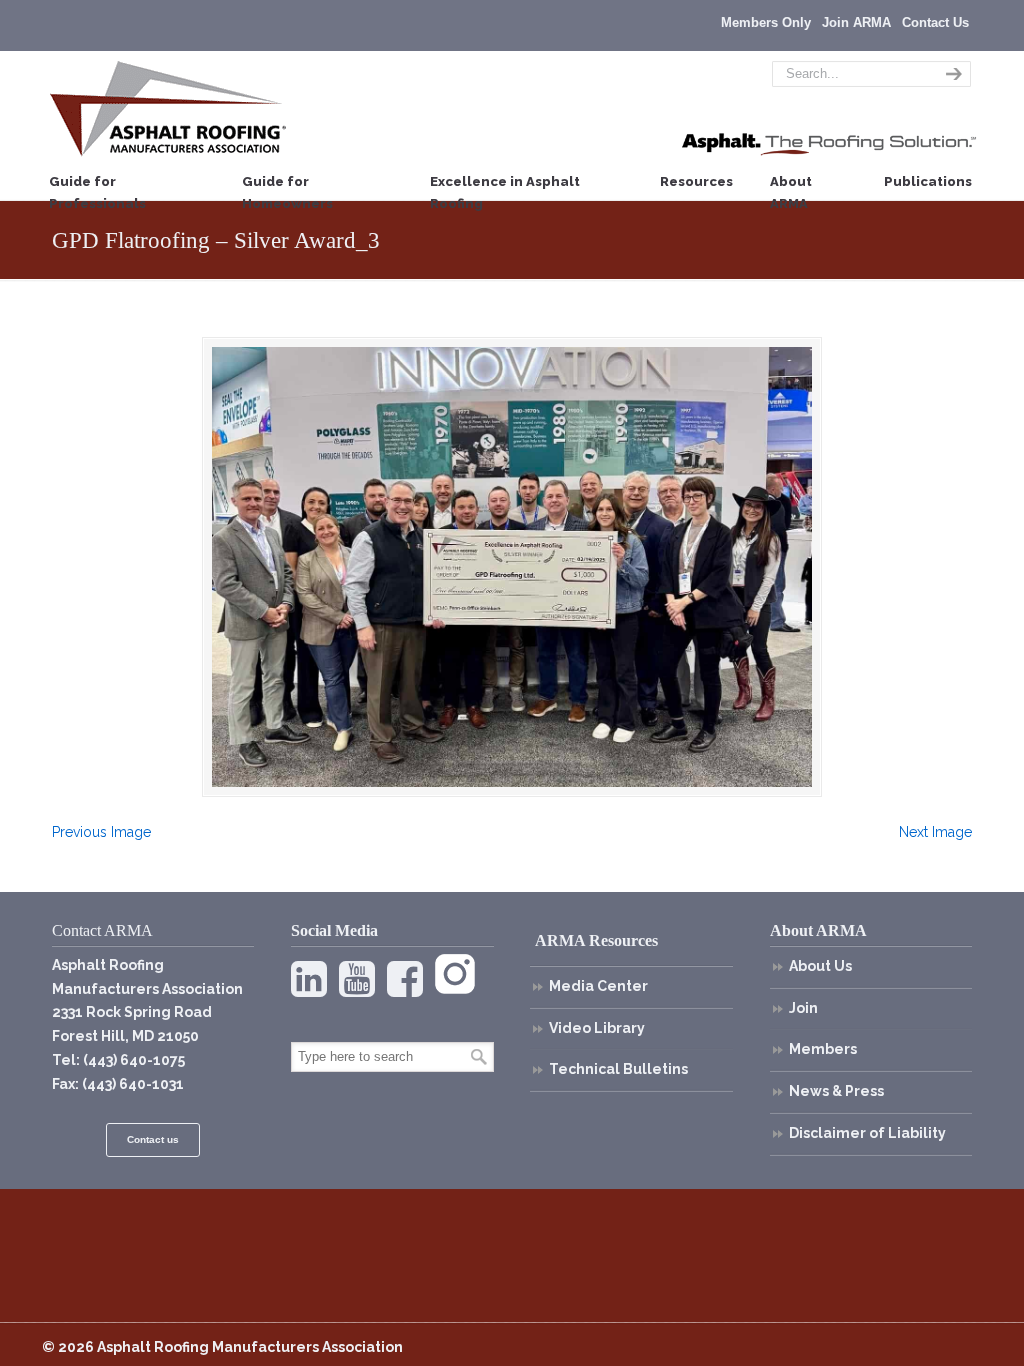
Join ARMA (856, 22)
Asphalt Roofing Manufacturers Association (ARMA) (168, 108)
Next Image (935, 832)
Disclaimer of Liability (867, 1133)
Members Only (766, 22)
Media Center (598, 986)
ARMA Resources (596, 940)
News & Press (836, 1091)
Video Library (597, 1028)
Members (823, 1049)
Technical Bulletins (618, 1069)
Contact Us (935, 22)
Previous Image (101, 832)
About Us (820, 966)
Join (803, 1008)
